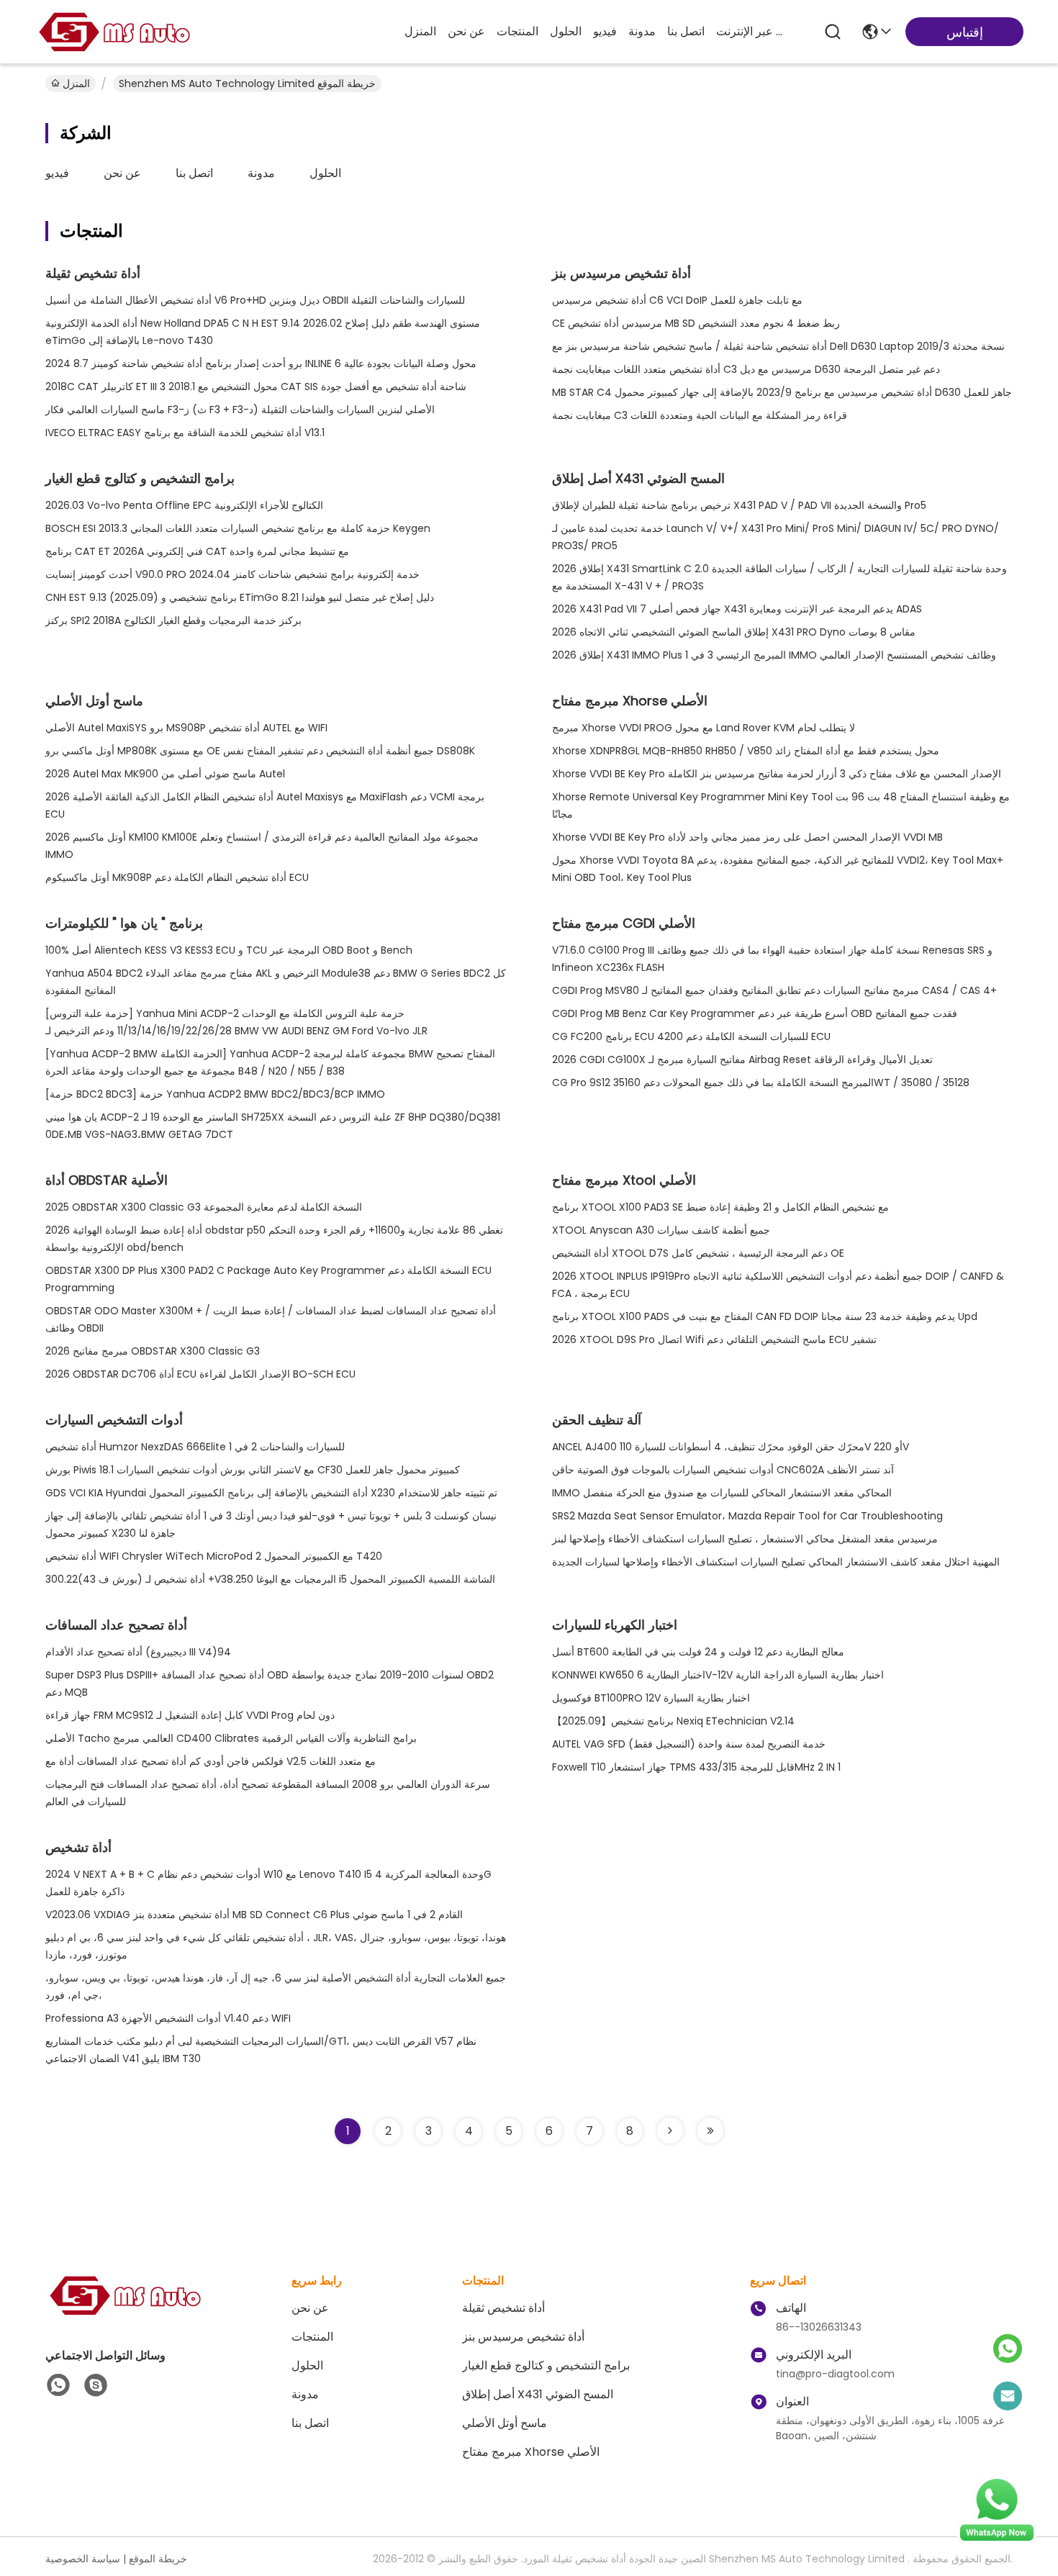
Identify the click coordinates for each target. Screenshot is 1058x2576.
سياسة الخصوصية (83, 2559)
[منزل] (125, 2313)
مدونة (642, 31)
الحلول (566, 31)
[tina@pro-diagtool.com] (1008, 2397)
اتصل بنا (686, 31)
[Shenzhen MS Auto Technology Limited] (114, 32)
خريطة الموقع (158, 2559)
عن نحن (466, 31)
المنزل (420, 31)
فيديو (605, 31)
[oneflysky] (96, 2385)
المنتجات (517, 31)
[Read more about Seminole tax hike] (670, 2130)
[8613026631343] (58, 2385)
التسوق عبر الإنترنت (751, 31)
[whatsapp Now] (997, 2540)
